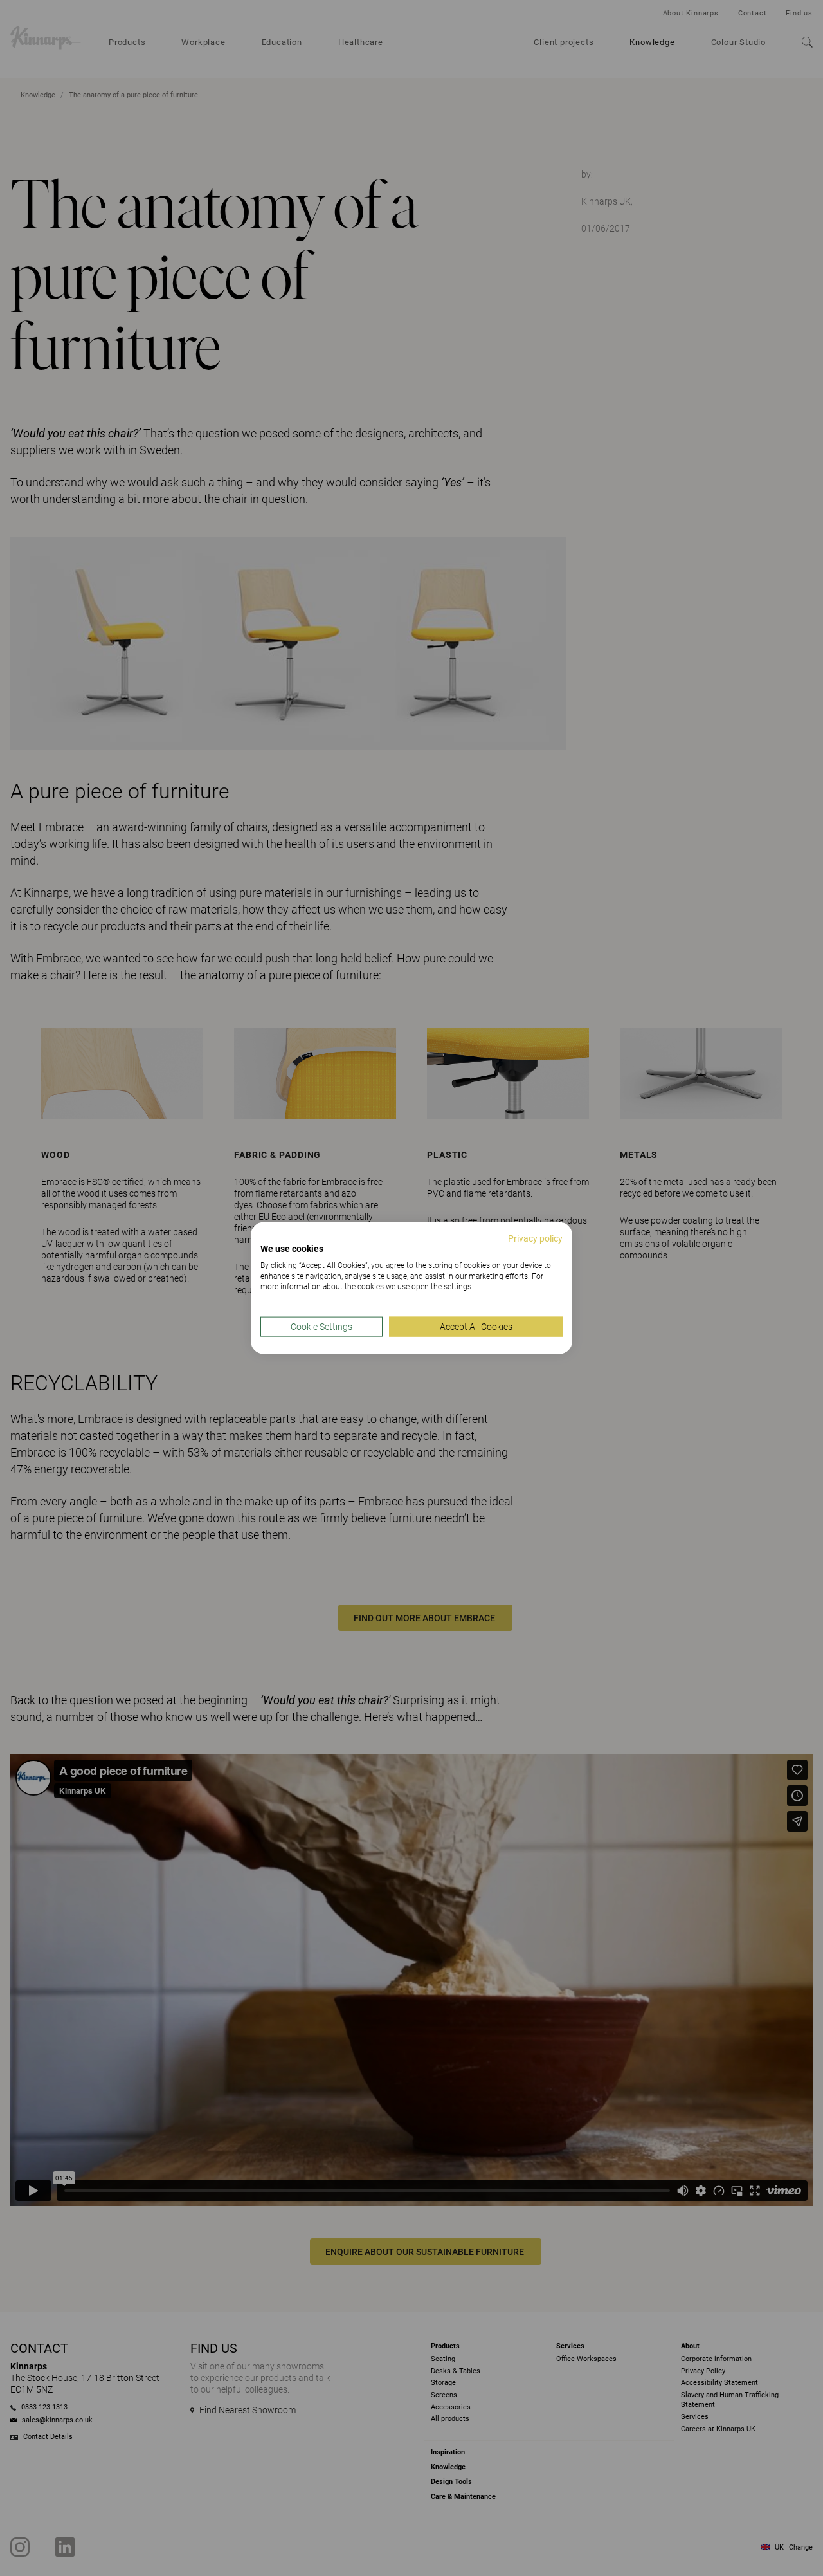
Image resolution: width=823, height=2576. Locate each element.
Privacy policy (535, 1238)
